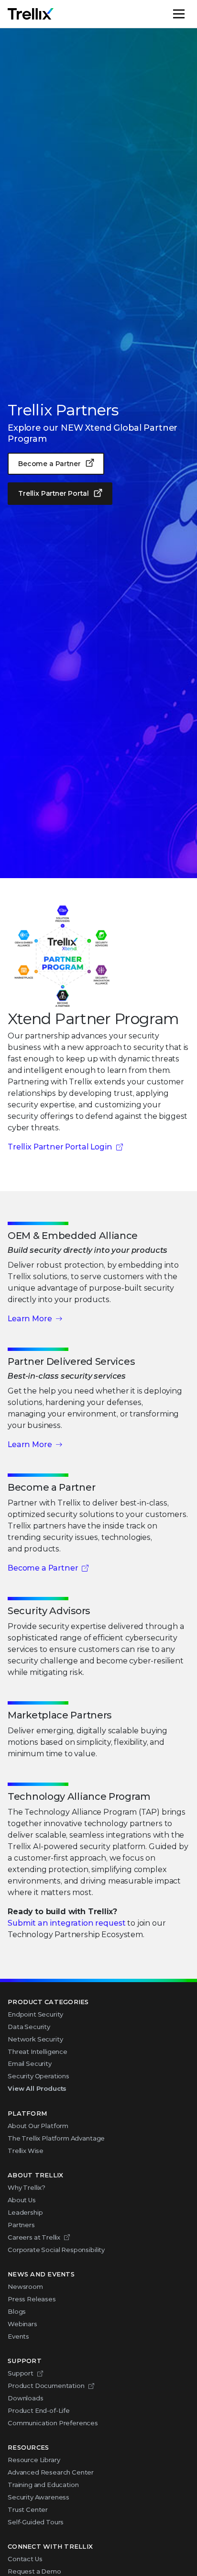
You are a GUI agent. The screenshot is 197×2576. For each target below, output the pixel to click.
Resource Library (34, 2460)
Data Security (29, 2027)
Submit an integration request (66, 1923)
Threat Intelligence (38, 2052)
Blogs (17, 2311)
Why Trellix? (27, 2187)
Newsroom (25, 2286)
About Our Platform (38, 2126)
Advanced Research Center (51, 2472)
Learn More (30, 1319)
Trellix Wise (26, 2151)
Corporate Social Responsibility (56, 2250)
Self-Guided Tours (36, 2522)
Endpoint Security (35, 2014)
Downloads (26, 2398)
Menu (189, 14)
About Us (22, 2200)
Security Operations (38, 2076)
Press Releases (32, 2299)
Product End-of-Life (39, 2410)
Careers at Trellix (34, 2237)
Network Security (35, 2039)
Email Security (30, 2063)
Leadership (25, 2212)
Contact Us (25, 2559)
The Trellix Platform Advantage (56, 2138)
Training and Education (43, 2485)
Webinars (22, 2324)
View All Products (37, 2088)
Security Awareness (38, 2497)
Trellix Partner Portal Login (60, 1147)
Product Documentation (46, 2386)
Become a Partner (49, 464)
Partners (21, 2225)
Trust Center (28, 2509)
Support (21, 2373)
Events (18, 2336)
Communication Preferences (53, 2423)
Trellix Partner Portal (53, 493)
